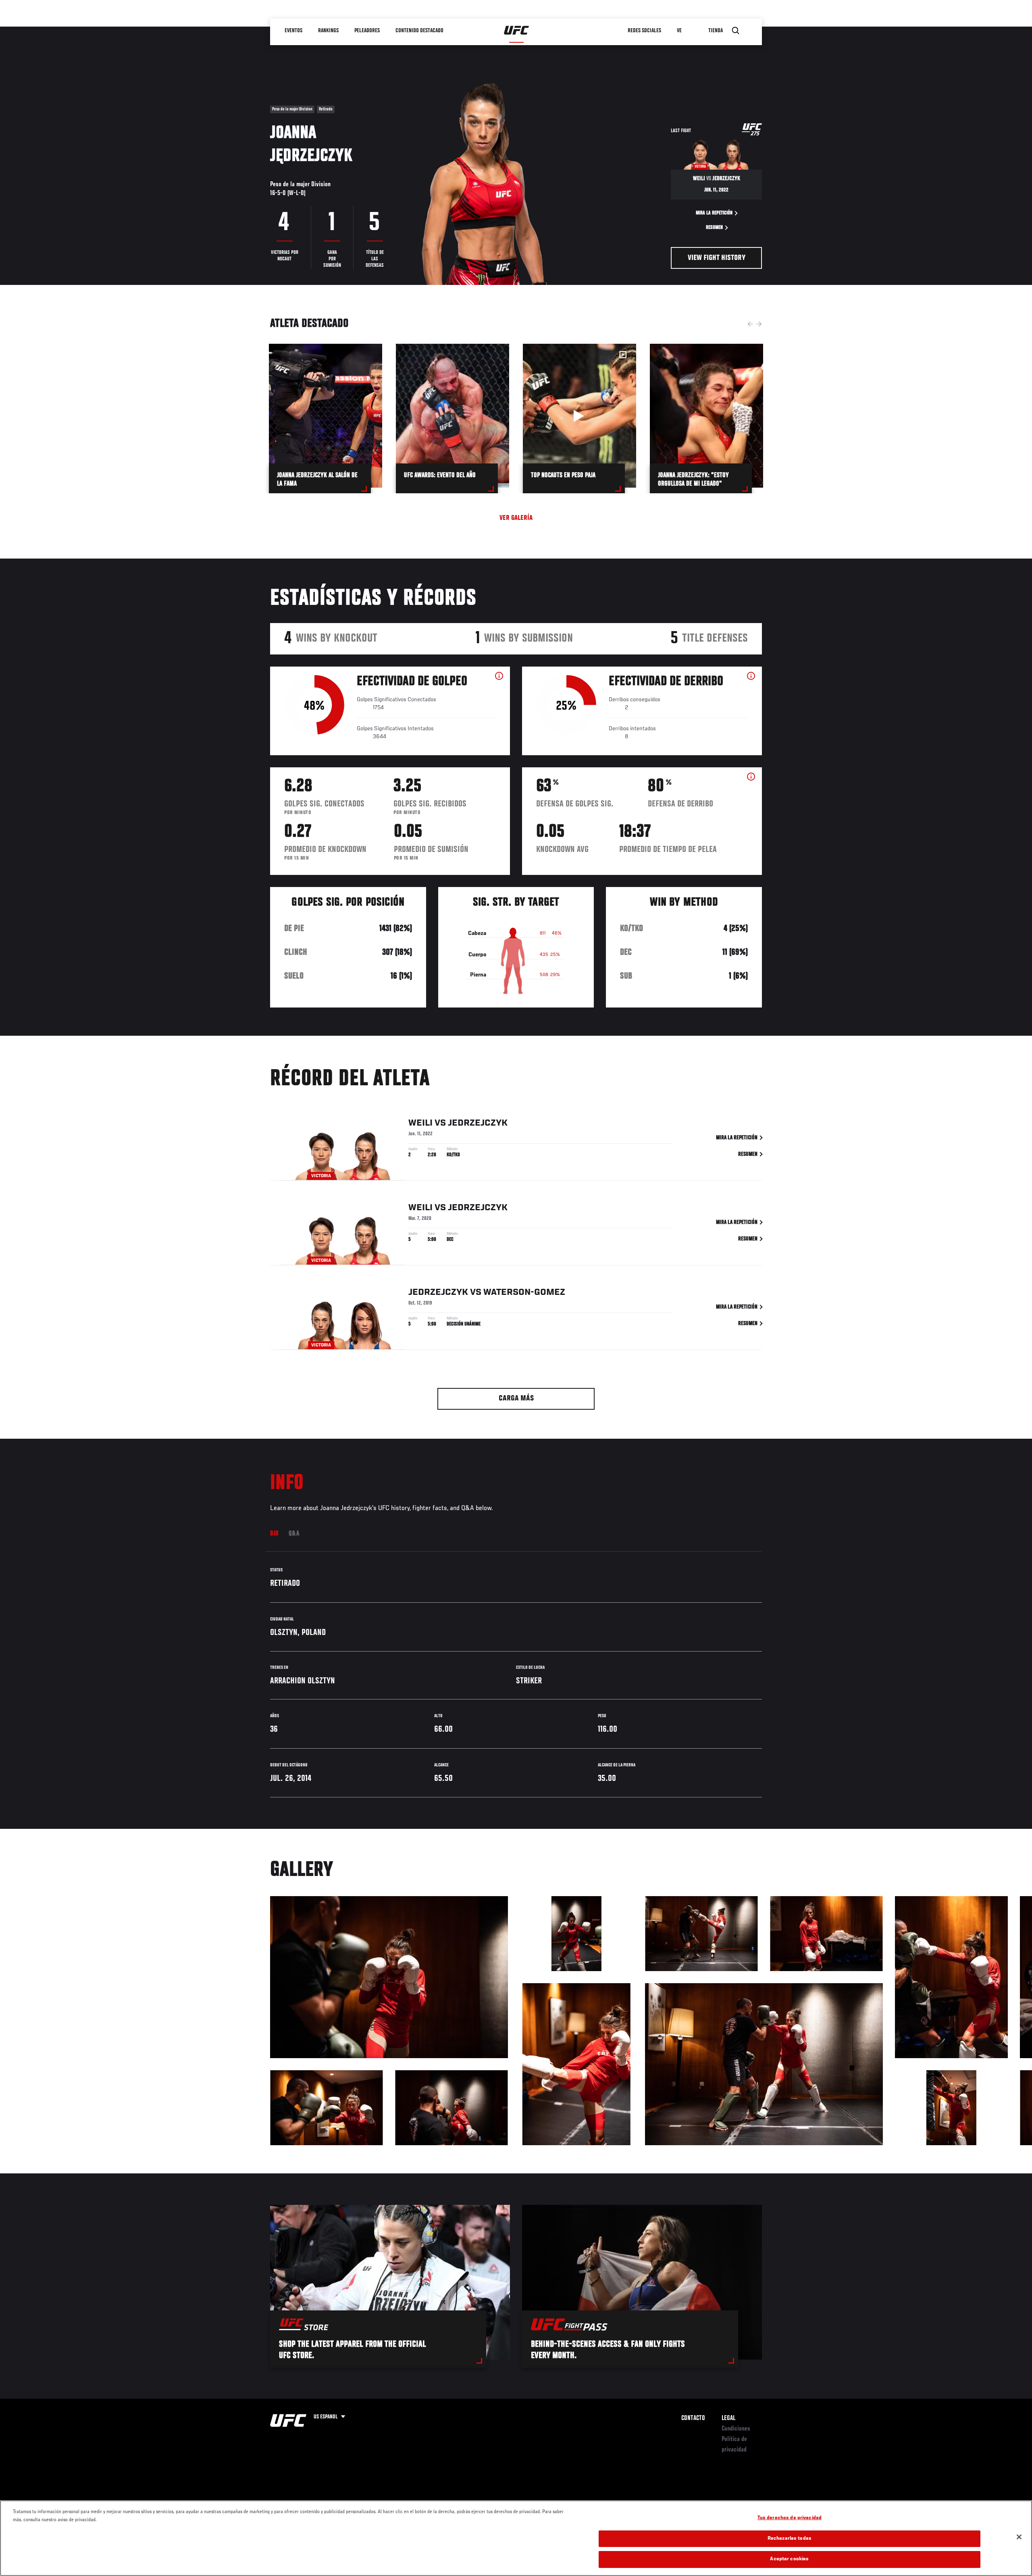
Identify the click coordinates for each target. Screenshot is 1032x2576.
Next (759, 324)
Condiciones (736, 2429)
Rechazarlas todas (790, 2539)
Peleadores (367, 31)
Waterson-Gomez (524, 1292)
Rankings (328, 31)
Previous (750, 324)
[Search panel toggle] (736, 31)
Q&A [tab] (294, 1534)
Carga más (516, 1399)
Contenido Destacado (419, 31)
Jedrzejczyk (478, 1123)
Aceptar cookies (789, 2559)
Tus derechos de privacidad (790, 2518)
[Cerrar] (1019, 2537)
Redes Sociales (644, 31)
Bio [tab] (275, 1534)
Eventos (293, 31)
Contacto (693, 2418)
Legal (728, 2418)
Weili (420, 1123)
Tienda (716, 31)
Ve (679, 31)
